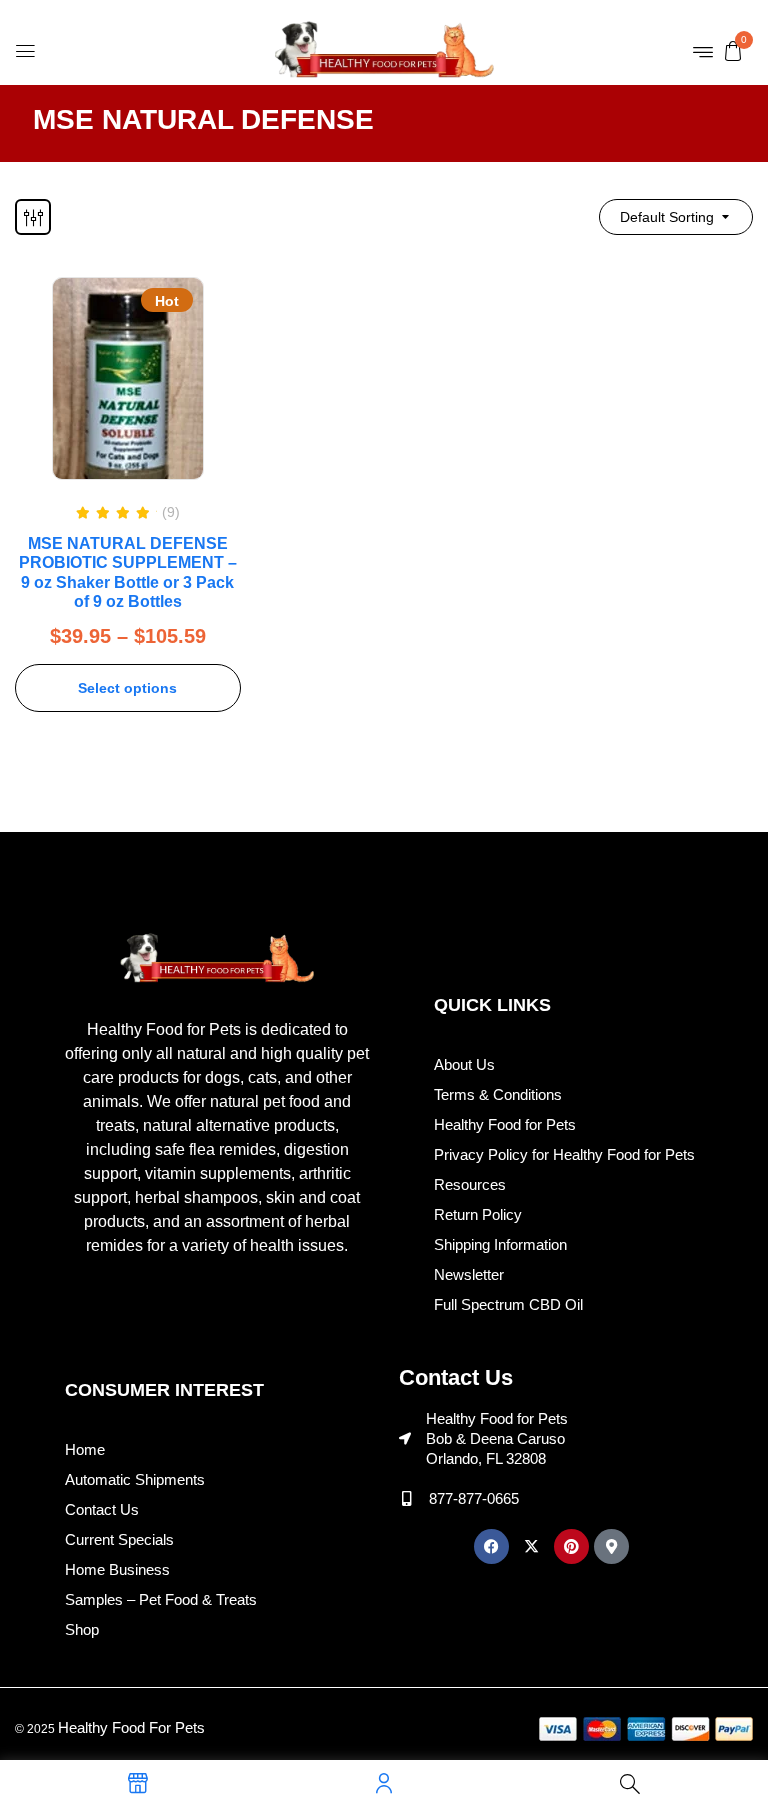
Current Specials (119, 1539)
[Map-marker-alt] (611, 1546)
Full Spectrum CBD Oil (508, 1304)
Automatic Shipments (135, 1479)
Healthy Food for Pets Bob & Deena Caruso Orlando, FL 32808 (497, 1438)
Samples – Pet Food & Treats (161, 1599)
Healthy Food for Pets (505, 1124)
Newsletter (469, 1274)
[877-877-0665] (406, 1498)
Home (85, 1449)
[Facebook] (491, 1546)
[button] (733, 50)
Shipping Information (500, 1244)
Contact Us (102, 1509)
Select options (127, 688)
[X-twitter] (531, 1546)
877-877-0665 (474, 1498)
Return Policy (478, 1214)
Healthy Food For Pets (131, 1727)
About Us (464, 1064)
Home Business (117, 1569)
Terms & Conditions (498, 1094)
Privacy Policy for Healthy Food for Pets (564, 1154)
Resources (470, 1184)
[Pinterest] (571, 1546)
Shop (82, 1629)
